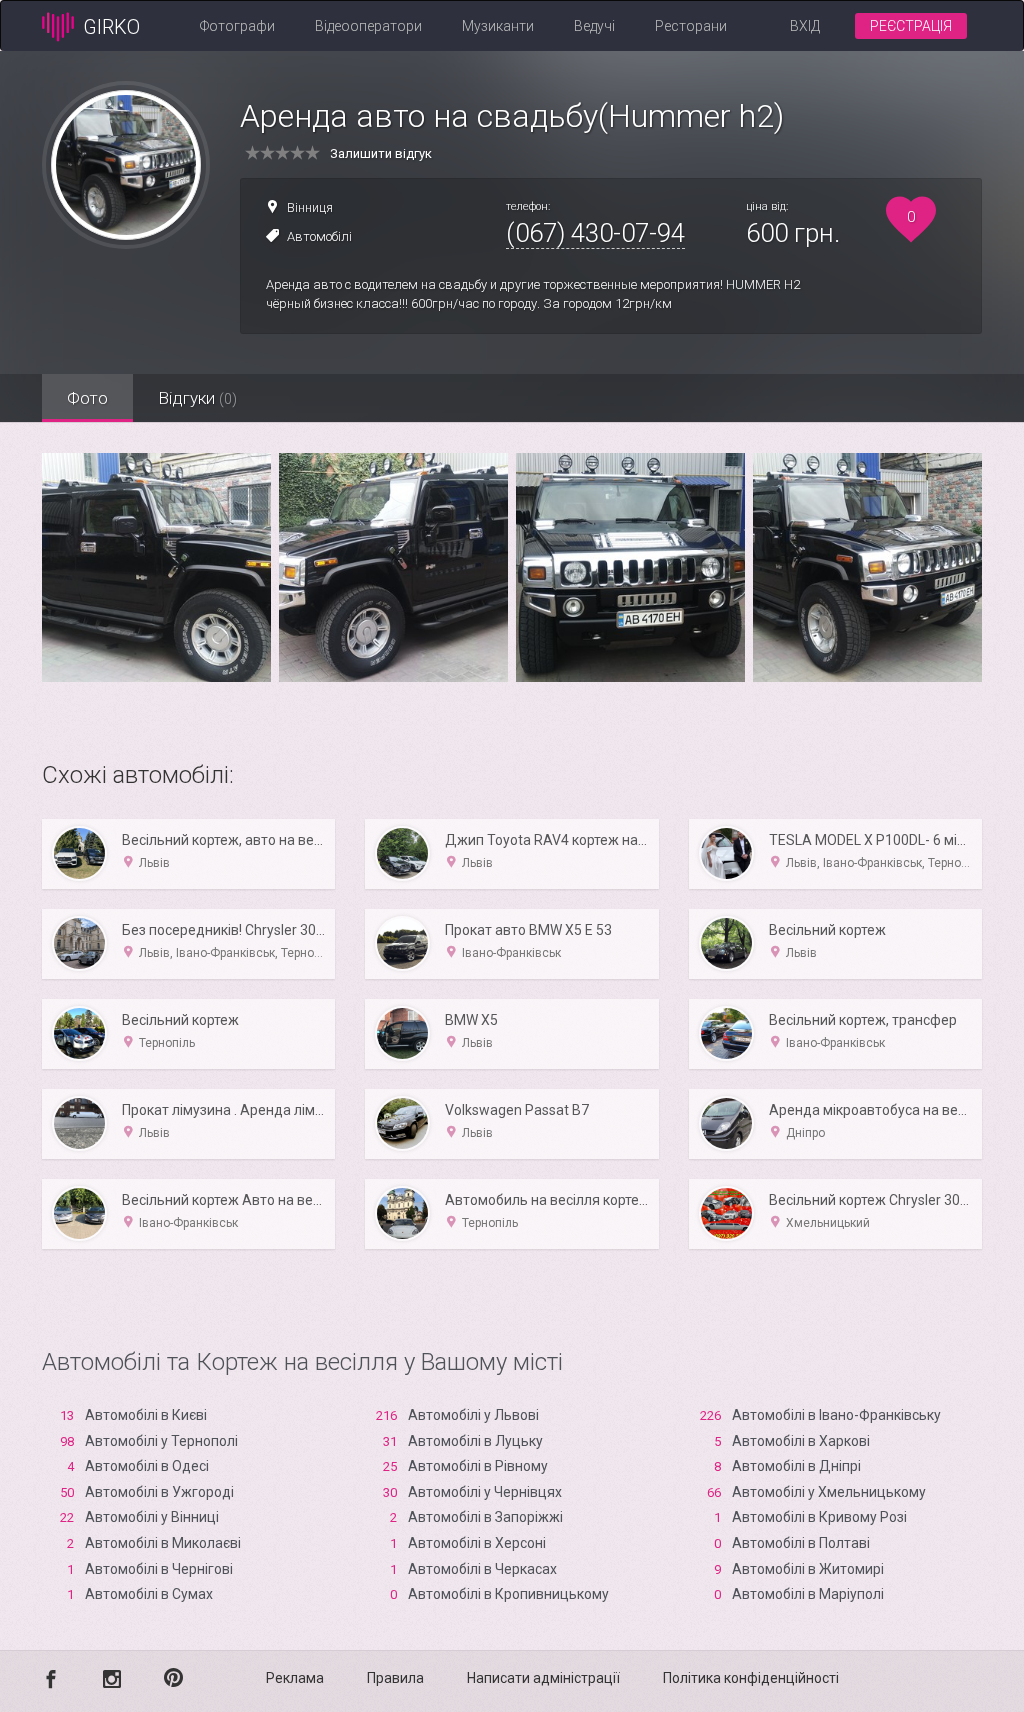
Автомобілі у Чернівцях (485, 1492)
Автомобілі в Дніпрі (796, 1466)
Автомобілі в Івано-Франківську (836, 1415)
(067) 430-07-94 (595, 233)
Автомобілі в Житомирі (808, 1569)
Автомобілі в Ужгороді (159, 1492)
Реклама (295, 1678)
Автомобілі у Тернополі (161, 1441)
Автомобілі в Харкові (801, 1441)
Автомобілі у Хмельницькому (829, 1492)
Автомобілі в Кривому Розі (819, 1517)
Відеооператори (368, 26)
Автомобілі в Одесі (147, 1466)
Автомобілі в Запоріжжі (485, 1517)
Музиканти (498, 26)
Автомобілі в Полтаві (801, 1543)
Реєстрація (911, 26)
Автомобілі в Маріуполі (808, 1594)
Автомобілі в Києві (146, 1415)
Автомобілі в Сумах (149, 1594)
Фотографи (237, 26)
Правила (395, 1678)
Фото (87, 398)
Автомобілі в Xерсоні (477, 1543)
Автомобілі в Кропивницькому (508, 1594)
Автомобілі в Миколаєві (163, 1543)
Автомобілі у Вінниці (152, 1517)
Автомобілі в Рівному (478, 1466)
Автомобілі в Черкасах (482, 1569)
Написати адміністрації (543, 1678)
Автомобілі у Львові (473, 1415)
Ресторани (691, 26)
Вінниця (310, 207)
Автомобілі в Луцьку (475, 1441)
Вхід (805, 26)
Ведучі (594, 26)
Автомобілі (319, 236)
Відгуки (197, 398)
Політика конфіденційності (751, 1678)
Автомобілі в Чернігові (159, 1569)
